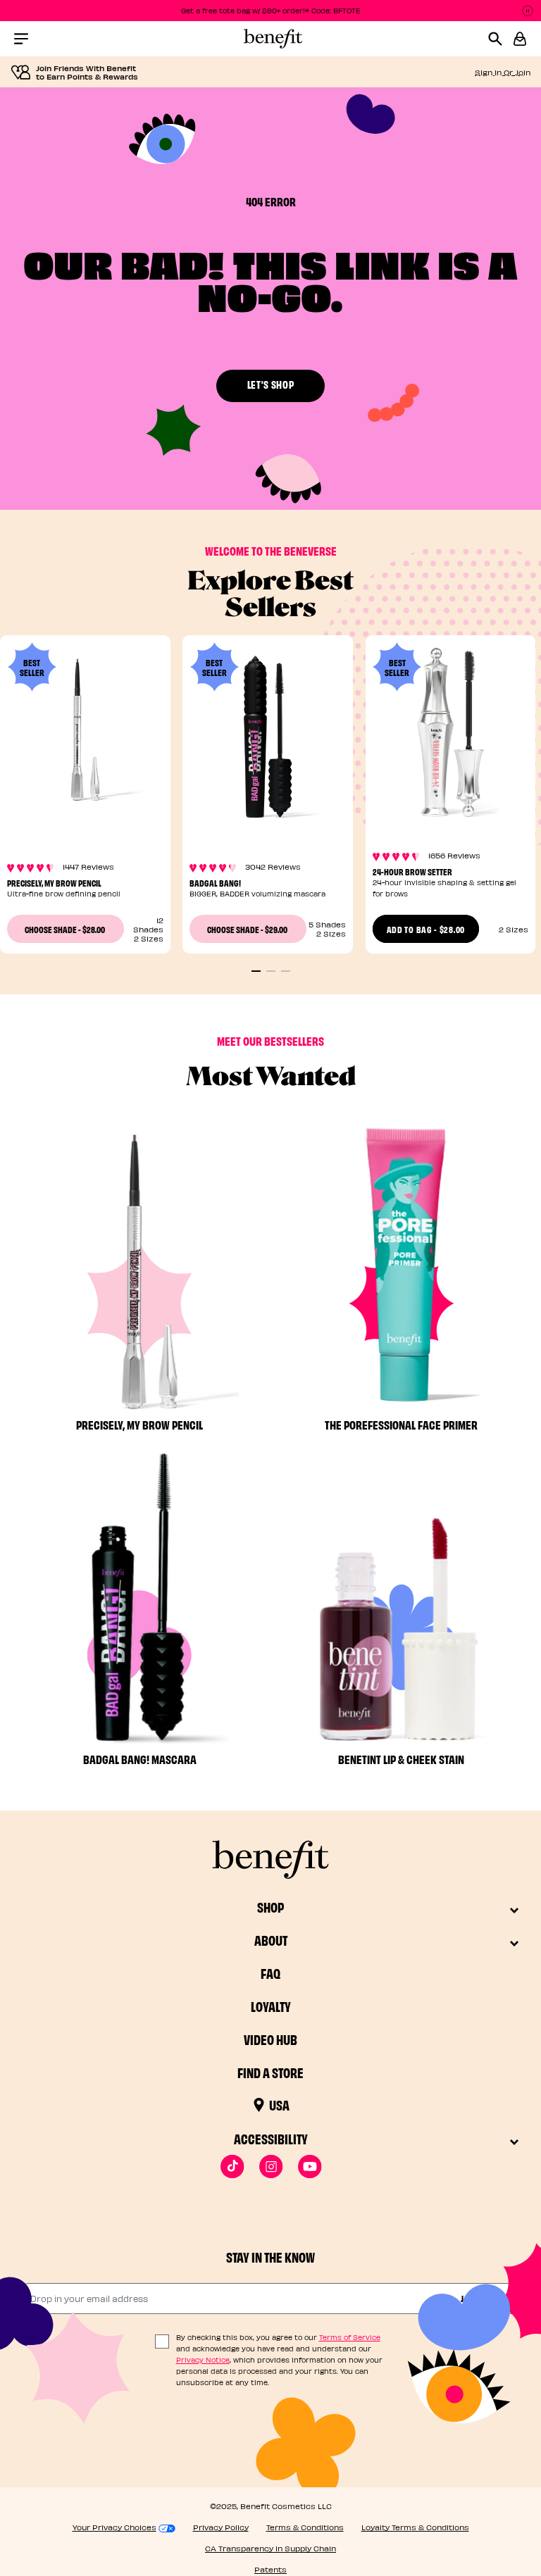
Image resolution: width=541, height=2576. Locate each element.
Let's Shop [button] (271, 384)
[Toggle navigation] (21, 39)
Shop (270, 1907)
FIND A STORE (270, 2072)
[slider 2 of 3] (271, 971)
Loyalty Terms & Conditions (415, 2527)
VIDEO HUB (270, 2039)
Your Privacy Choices (114, 2527)
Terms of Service (350, 2337)
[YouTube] (310, 2167)
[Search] (500, 39)
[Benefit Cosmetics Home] (270, 39)
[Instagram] (271, 2167)
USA (279, 2105)
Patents (270, 2569)
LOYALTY (271, 2006)
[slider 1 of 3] (256, 971)
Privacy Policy (221, 2527)
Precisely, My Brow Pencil (54, 882)
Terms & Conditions (305, 2527)
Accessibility (271, 2138)
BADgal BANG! (215, 882)
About (271, 1940)
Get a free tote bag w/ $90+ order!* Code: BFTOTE (271, 11)
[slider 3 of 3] (286, 971)
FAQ (270, 1973)
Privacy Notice (203, 2360)
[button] (520, 39)
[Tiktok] (232, 2167)
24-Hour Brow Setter (412, 871)
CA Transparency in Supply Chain (270, 2548)
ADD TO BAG (426, 929)
